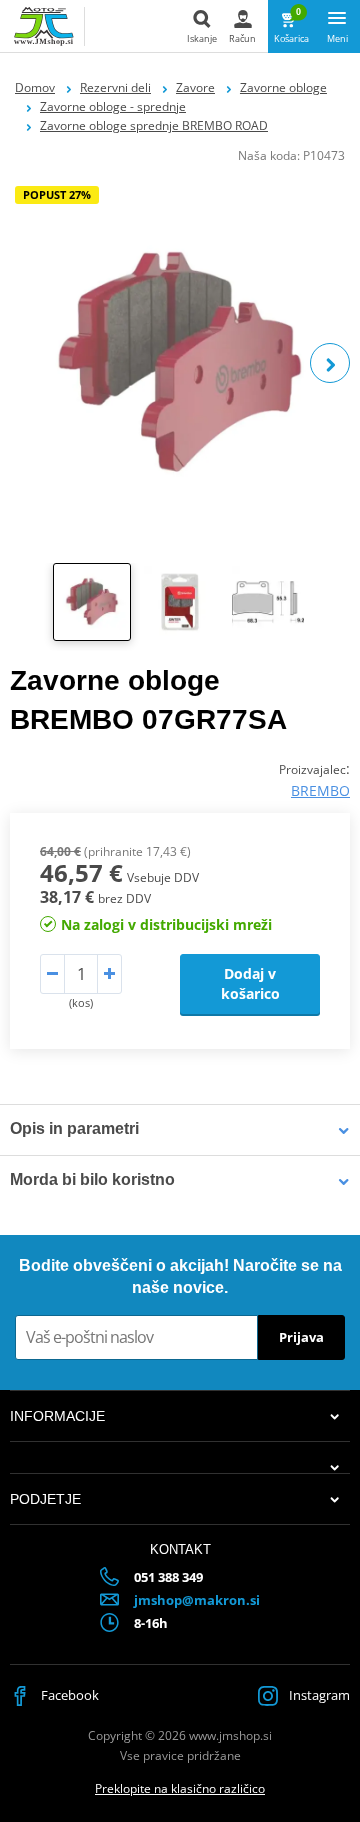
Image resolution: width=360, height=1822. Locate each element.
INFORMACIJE (57, 1416)
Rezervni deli (115, 87)
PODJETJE (45, 1499)
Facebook (68, 1695)
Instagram (318, 1695)
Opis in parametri (74, 1128)
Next (330, 363)
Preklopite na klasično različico (180, 1788)
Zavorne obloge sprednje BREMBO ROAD (154, 125)
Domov (35, 87)
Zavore (195, 87)
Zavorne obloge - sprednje (113, 106)
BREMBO (320, 790)
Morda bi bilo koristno (92, 1179)
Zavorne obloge (283, 87)
